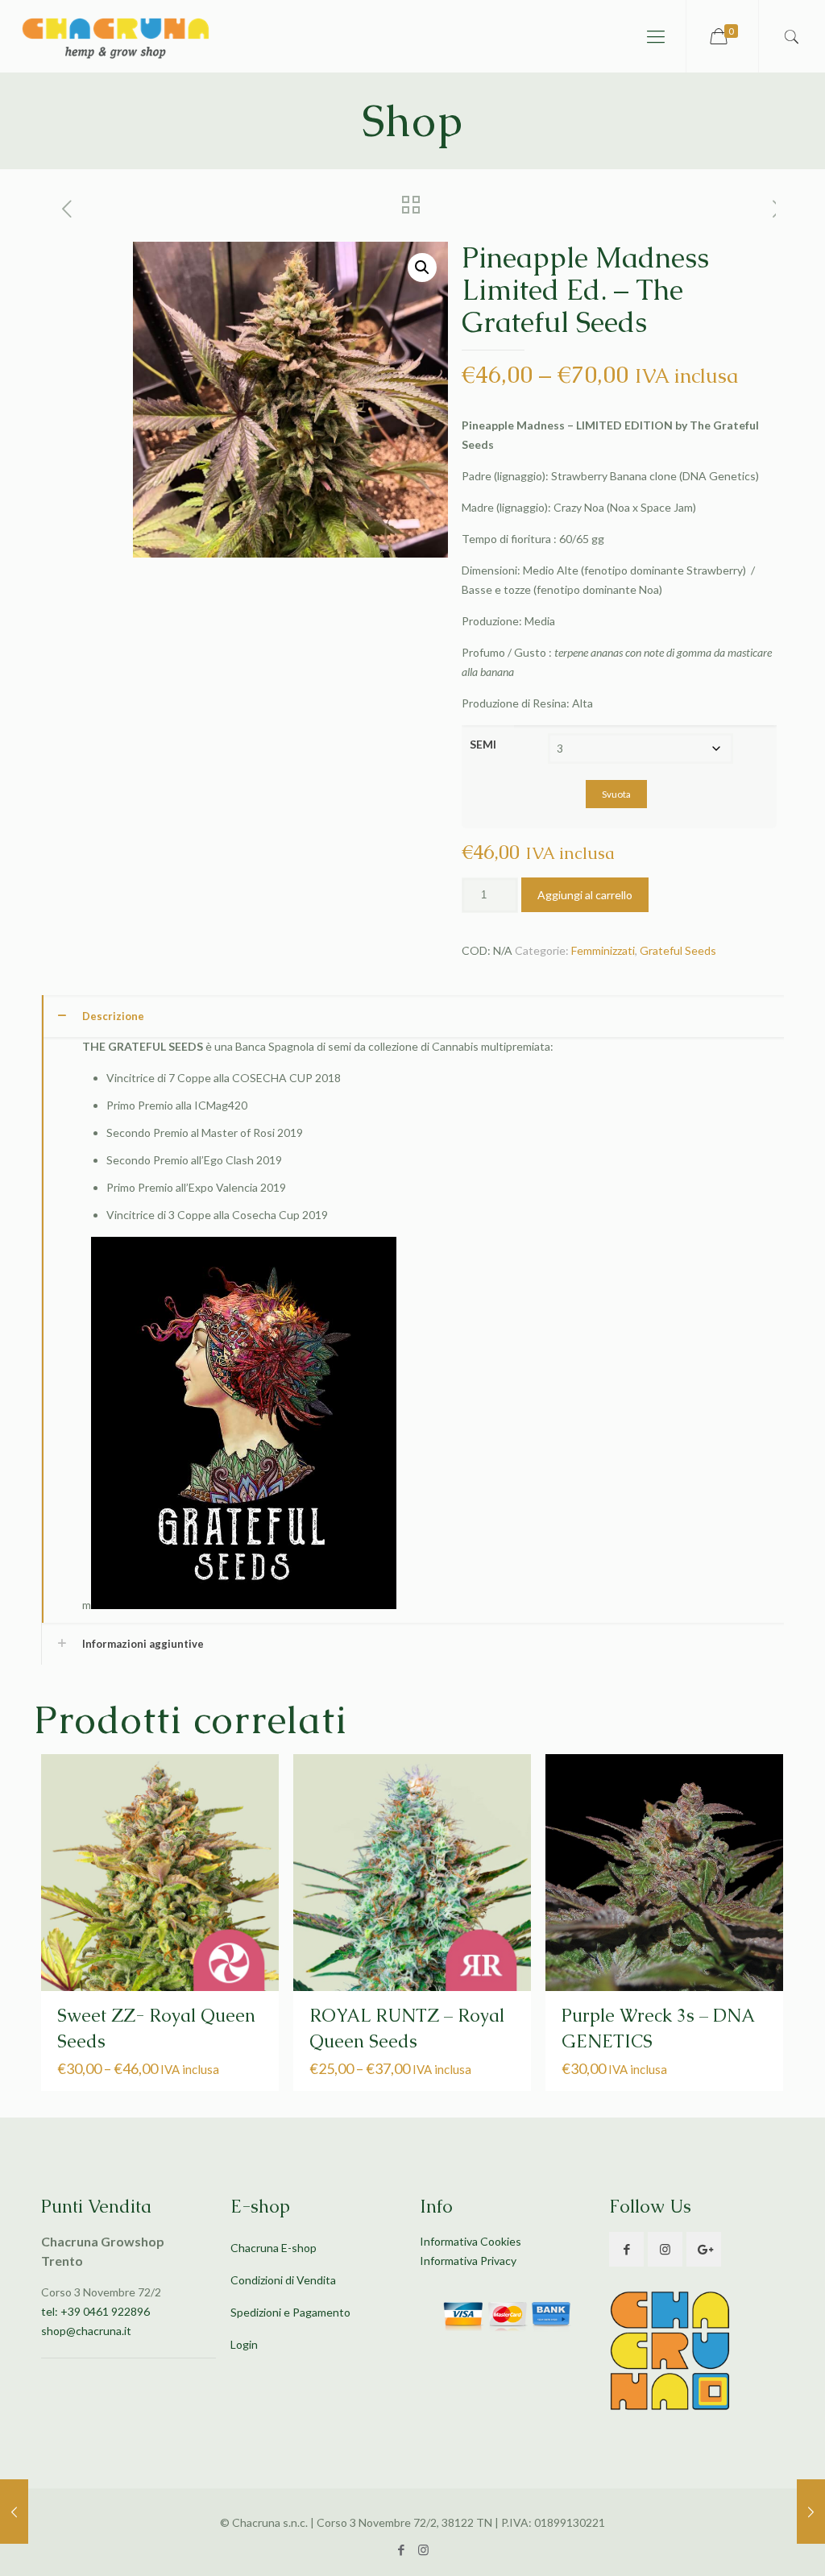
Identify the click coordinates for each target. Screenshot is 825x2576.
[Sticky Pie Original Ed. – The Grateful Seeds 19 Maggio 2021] (811, 2512)
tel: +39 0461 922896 (95, 2311)
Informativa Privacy (468, 2261)
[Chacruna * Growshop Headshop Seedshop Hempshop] (115, 36)
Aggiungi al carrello (585, 895)
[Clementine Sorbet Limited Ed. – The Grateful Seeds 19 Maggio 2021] (14, 2512)
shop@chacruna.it (86, 2331)
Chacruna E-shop (274, 2248)
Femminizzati (603, 950)
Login (244, 2344)
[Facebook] (402, 2549)
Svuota (616, 794)
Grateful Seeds (678, 950)
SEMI (483, 744)
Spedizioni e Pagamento (290, 2312)
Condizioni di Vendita (283, 2280)
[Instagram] (423, 2549)
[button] (422, 268)
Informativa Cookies (471, 2241)
